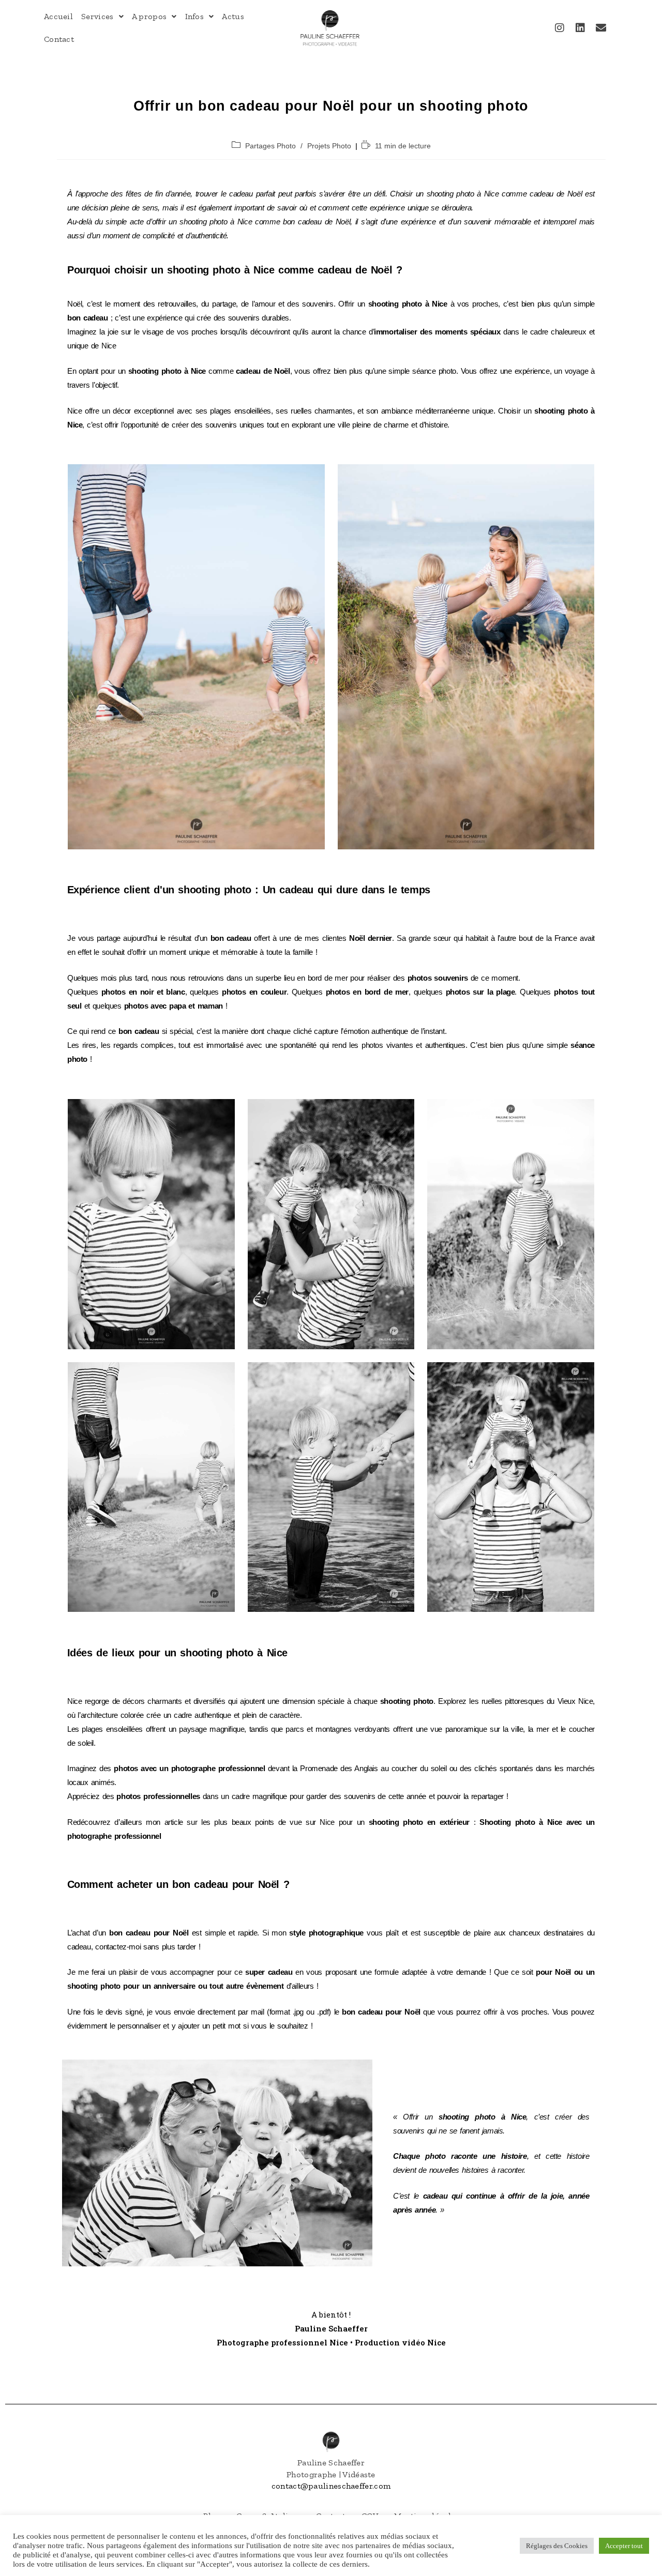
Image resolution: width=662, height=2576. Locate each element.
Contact (59, 39)
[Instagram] (560, 28)
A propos (149, 16)
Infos (195, 16)
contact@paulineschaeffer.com (331, 2486)
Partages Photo (270, 146)
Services (97, 16)
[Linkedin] (580, 28)
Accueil (58, 16)
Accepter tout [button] (624, 2546)
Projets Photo (329, 146)
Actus (233, 16)
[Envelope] (601, 28)
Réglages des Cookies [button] (557, 2546)
